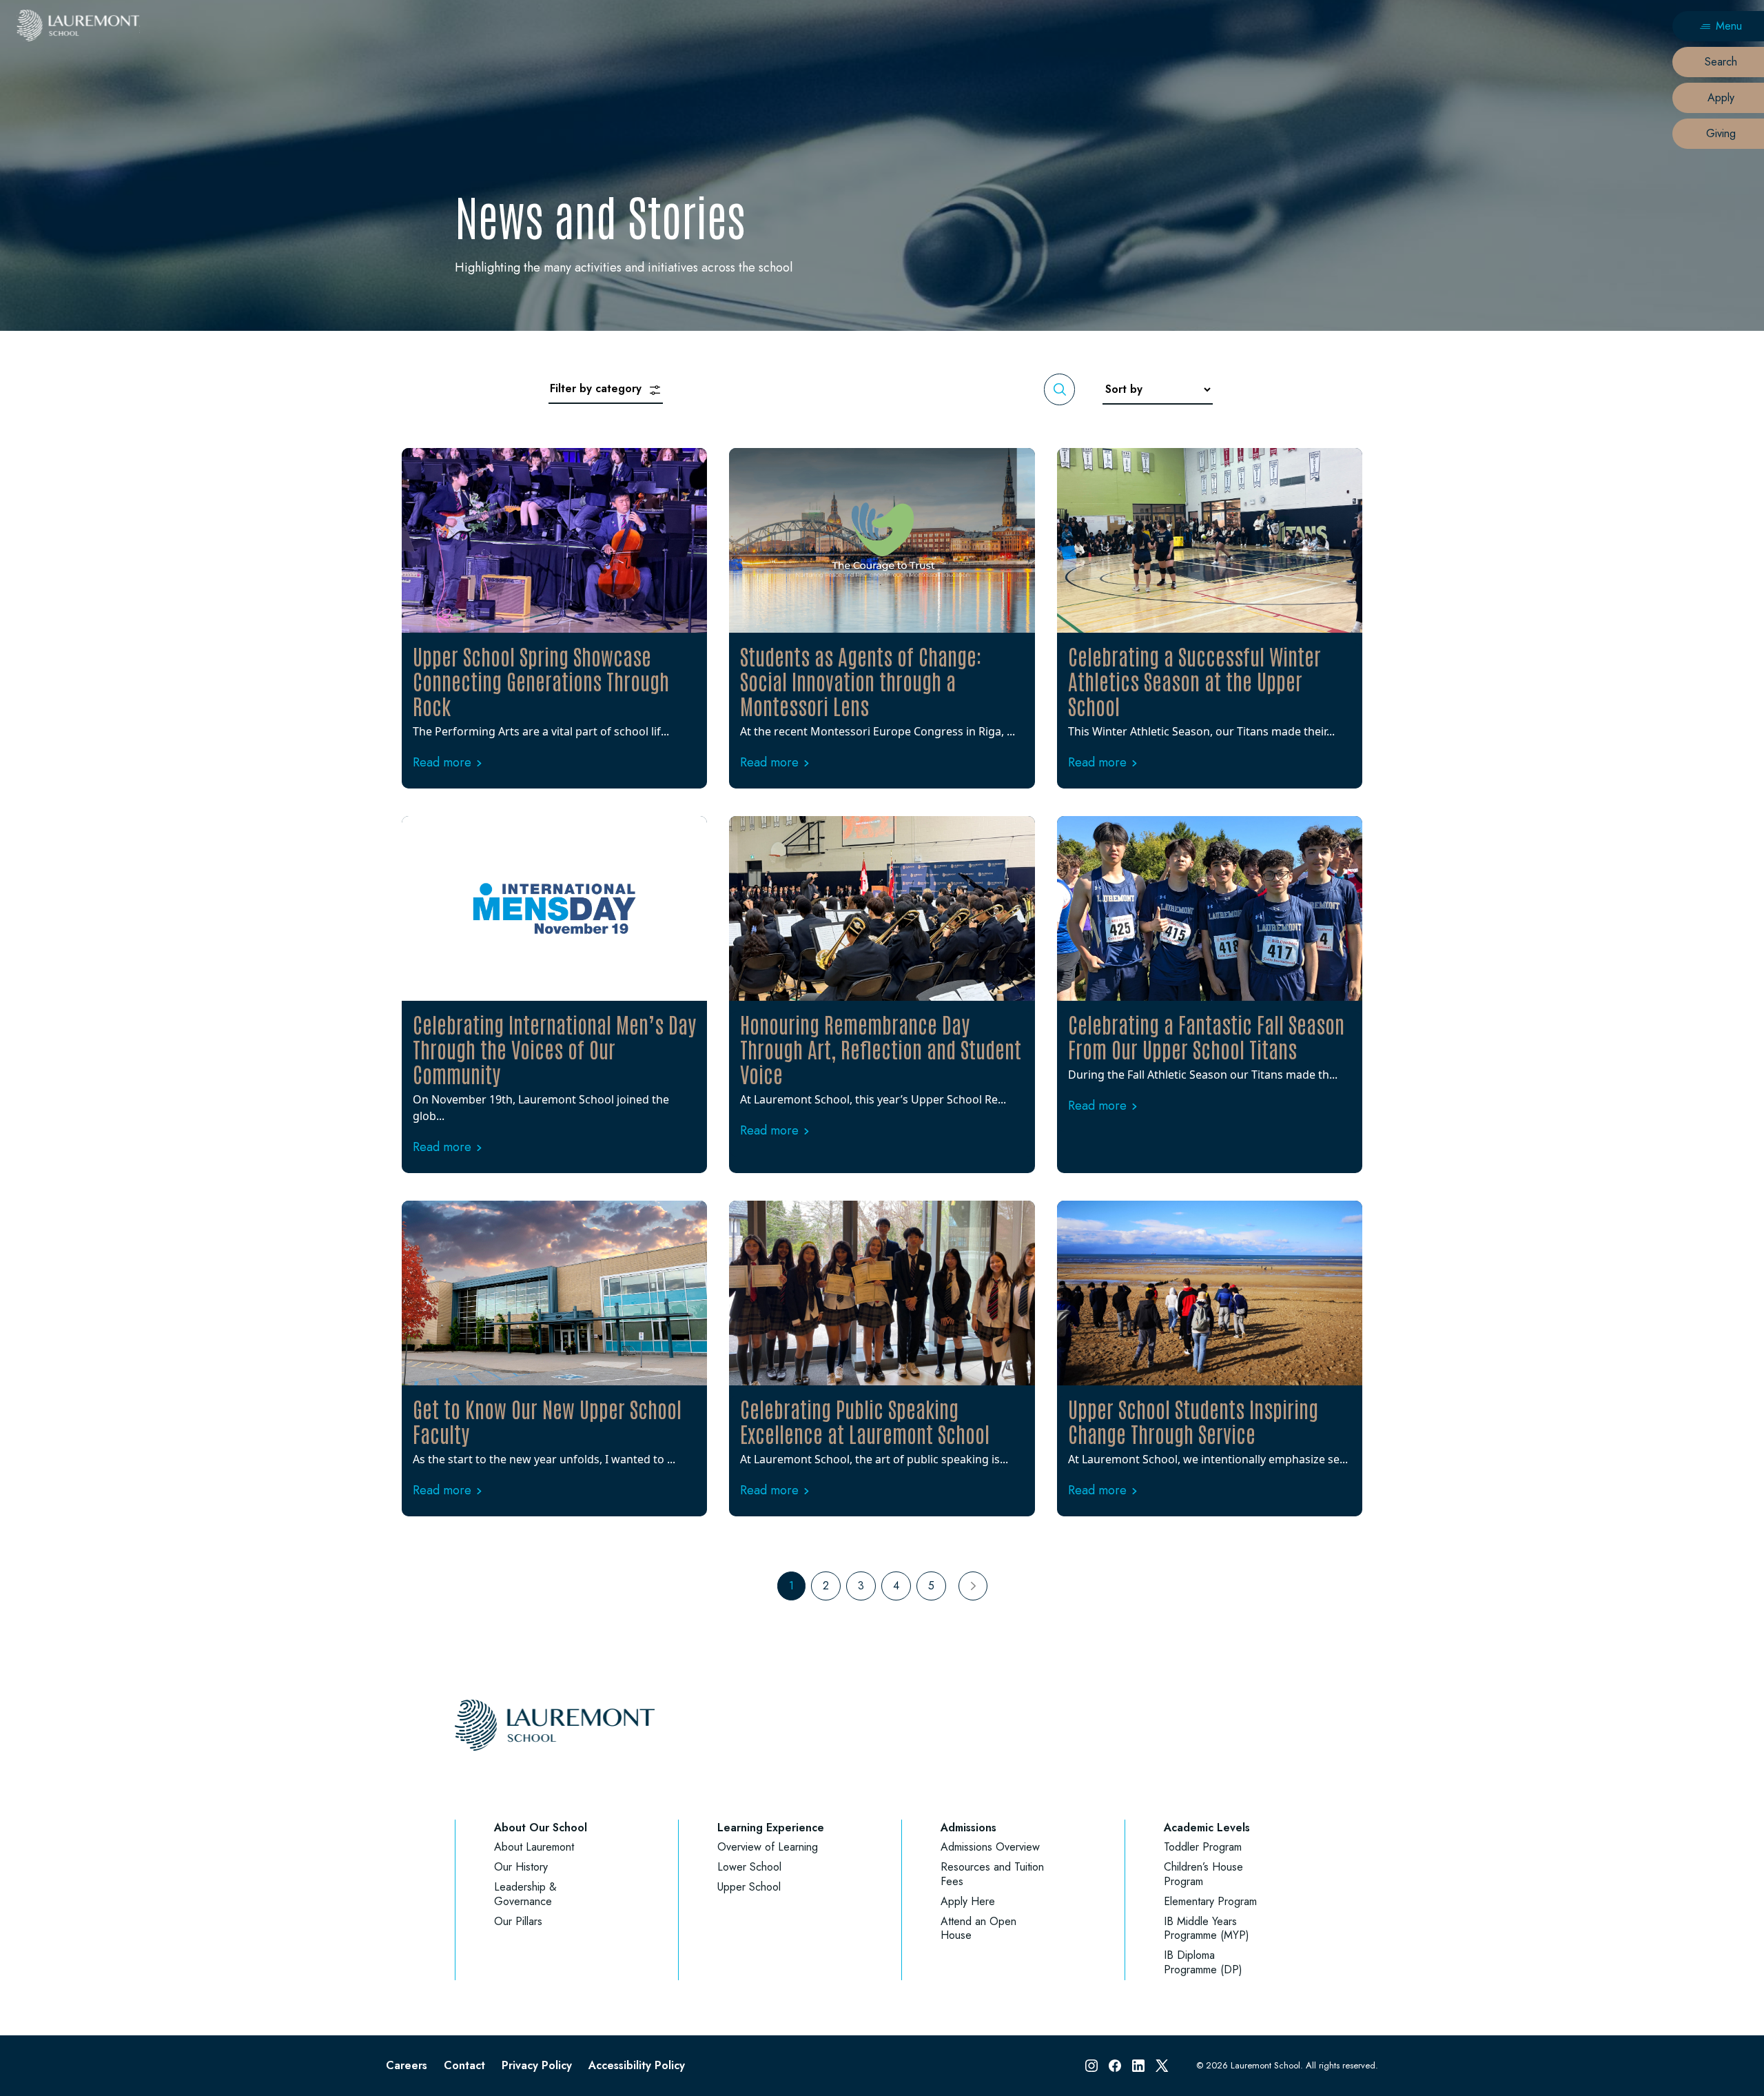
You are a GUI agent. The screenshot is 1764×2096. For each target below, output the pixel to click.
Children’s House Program (1203, 1874)
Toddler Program (1203, 1847)
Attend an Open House (978, 1929)
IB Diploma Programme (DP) (1203, 1962)
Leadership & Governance (525, 1894)
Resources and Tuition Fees (992, 1874)
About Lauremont (534, 1847)
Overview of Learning (768, 1847)
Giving (1721, 133)
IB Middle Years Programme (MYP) (1207, 1929)
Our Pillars (518, 1921)
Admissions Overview (990, 1847)
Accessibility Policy (637, 2065)
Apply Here (968, 1901)
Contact (464, 2065)
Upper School (749, 1887)
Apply (1721, 98)
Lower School (749, 1867)
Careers (407, 2065)
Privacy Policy (537, 2065)
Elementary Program (1210, 1901)
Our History (521, 1867)
